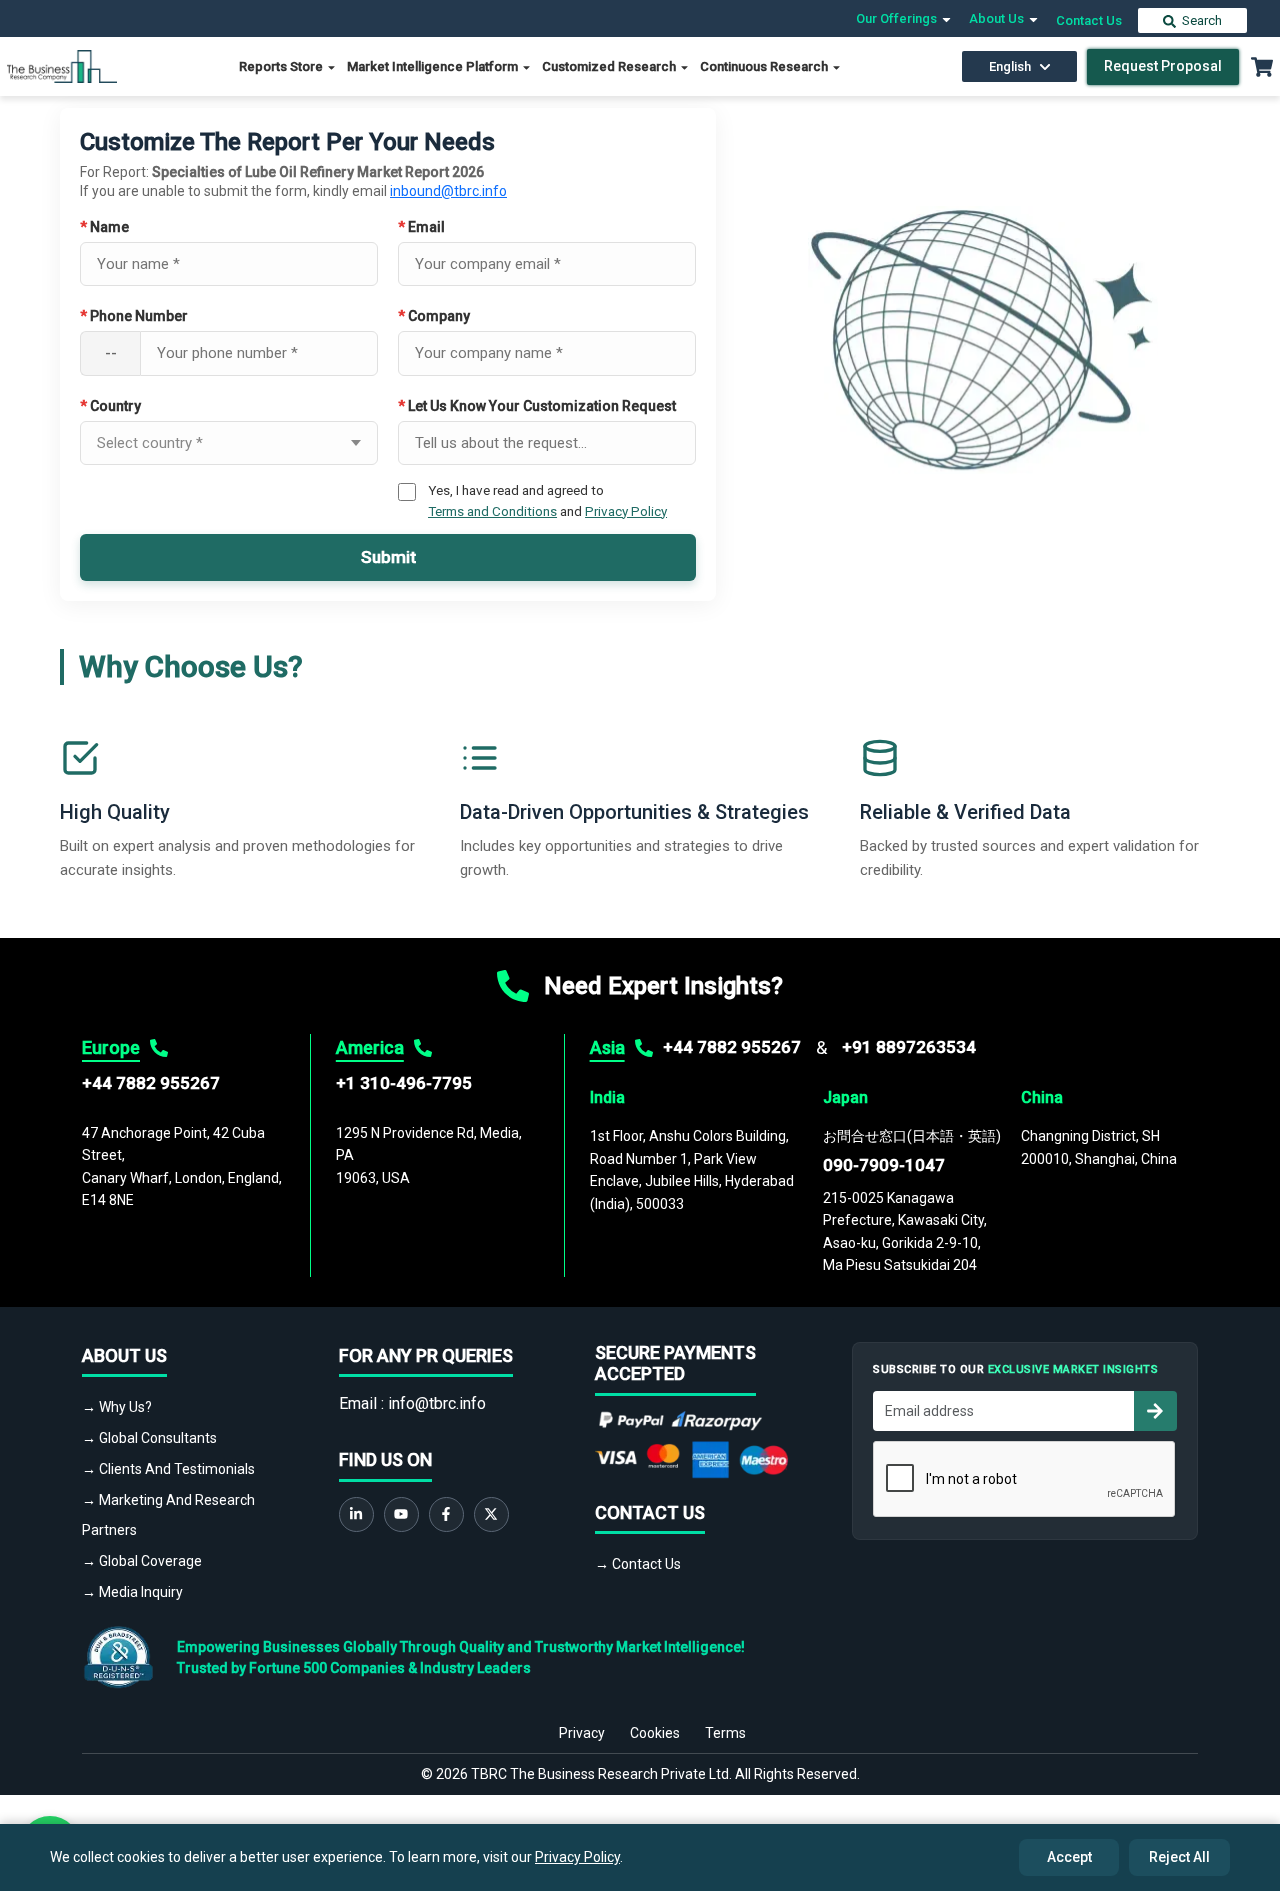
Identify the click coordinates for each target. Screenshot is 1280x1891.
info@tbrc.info (437, 1403)
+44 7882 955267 (151, 1083)
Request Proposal (1163, 66)
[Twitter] (491, 1514)
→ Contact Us (638, 1564)
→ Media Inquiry (132, 1592)
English (1010, 66)
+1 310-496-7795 (404, 1083)
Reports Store (282, 66)
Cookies (655, 1733)
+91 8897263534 (909, 1047)
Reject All (1179, 1857)
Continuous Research (765, 66)
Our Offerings (898, 18)
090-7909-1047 (884, 1165)
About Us (998, 18)
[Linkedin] (356, 1514)
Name (104, 227)
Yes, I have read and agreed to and (547, 500)
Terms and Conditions (492, 511)
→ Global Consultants (149, 1438)
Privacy (582, 1733)
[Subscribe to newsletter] (1155, 1411)
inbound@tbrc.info (448, 191)
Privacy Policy (626, 511)
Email (421, 227)
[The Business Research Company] (62, 65)
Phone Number (134, 316)
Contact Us (1089, 20)
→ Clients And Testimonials (168, 1469)
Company (434, 316)
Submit (388, 557)
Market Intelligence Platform (434, 66)
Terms (725, 1733)
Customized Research (610, 66)
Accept (1069, 1857)
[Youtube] (401, 1514)
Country (110, 406)
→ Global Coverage (142, 1561)
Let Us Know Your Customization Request (537, 406)
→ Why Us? (117, 1407)
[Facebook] (446, 1514)
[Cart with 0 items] (1262, 67)
